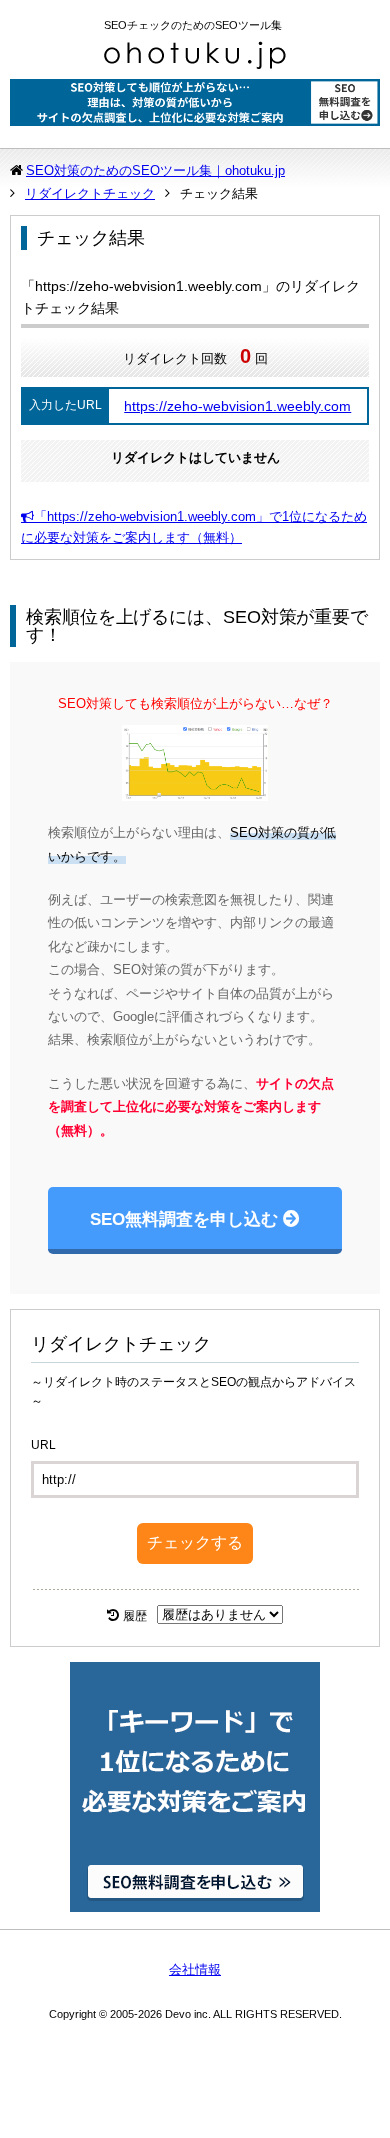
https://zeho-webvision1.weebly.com (237, 406)
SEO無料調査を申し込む (184, 1219)
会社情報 (195, 1969)
